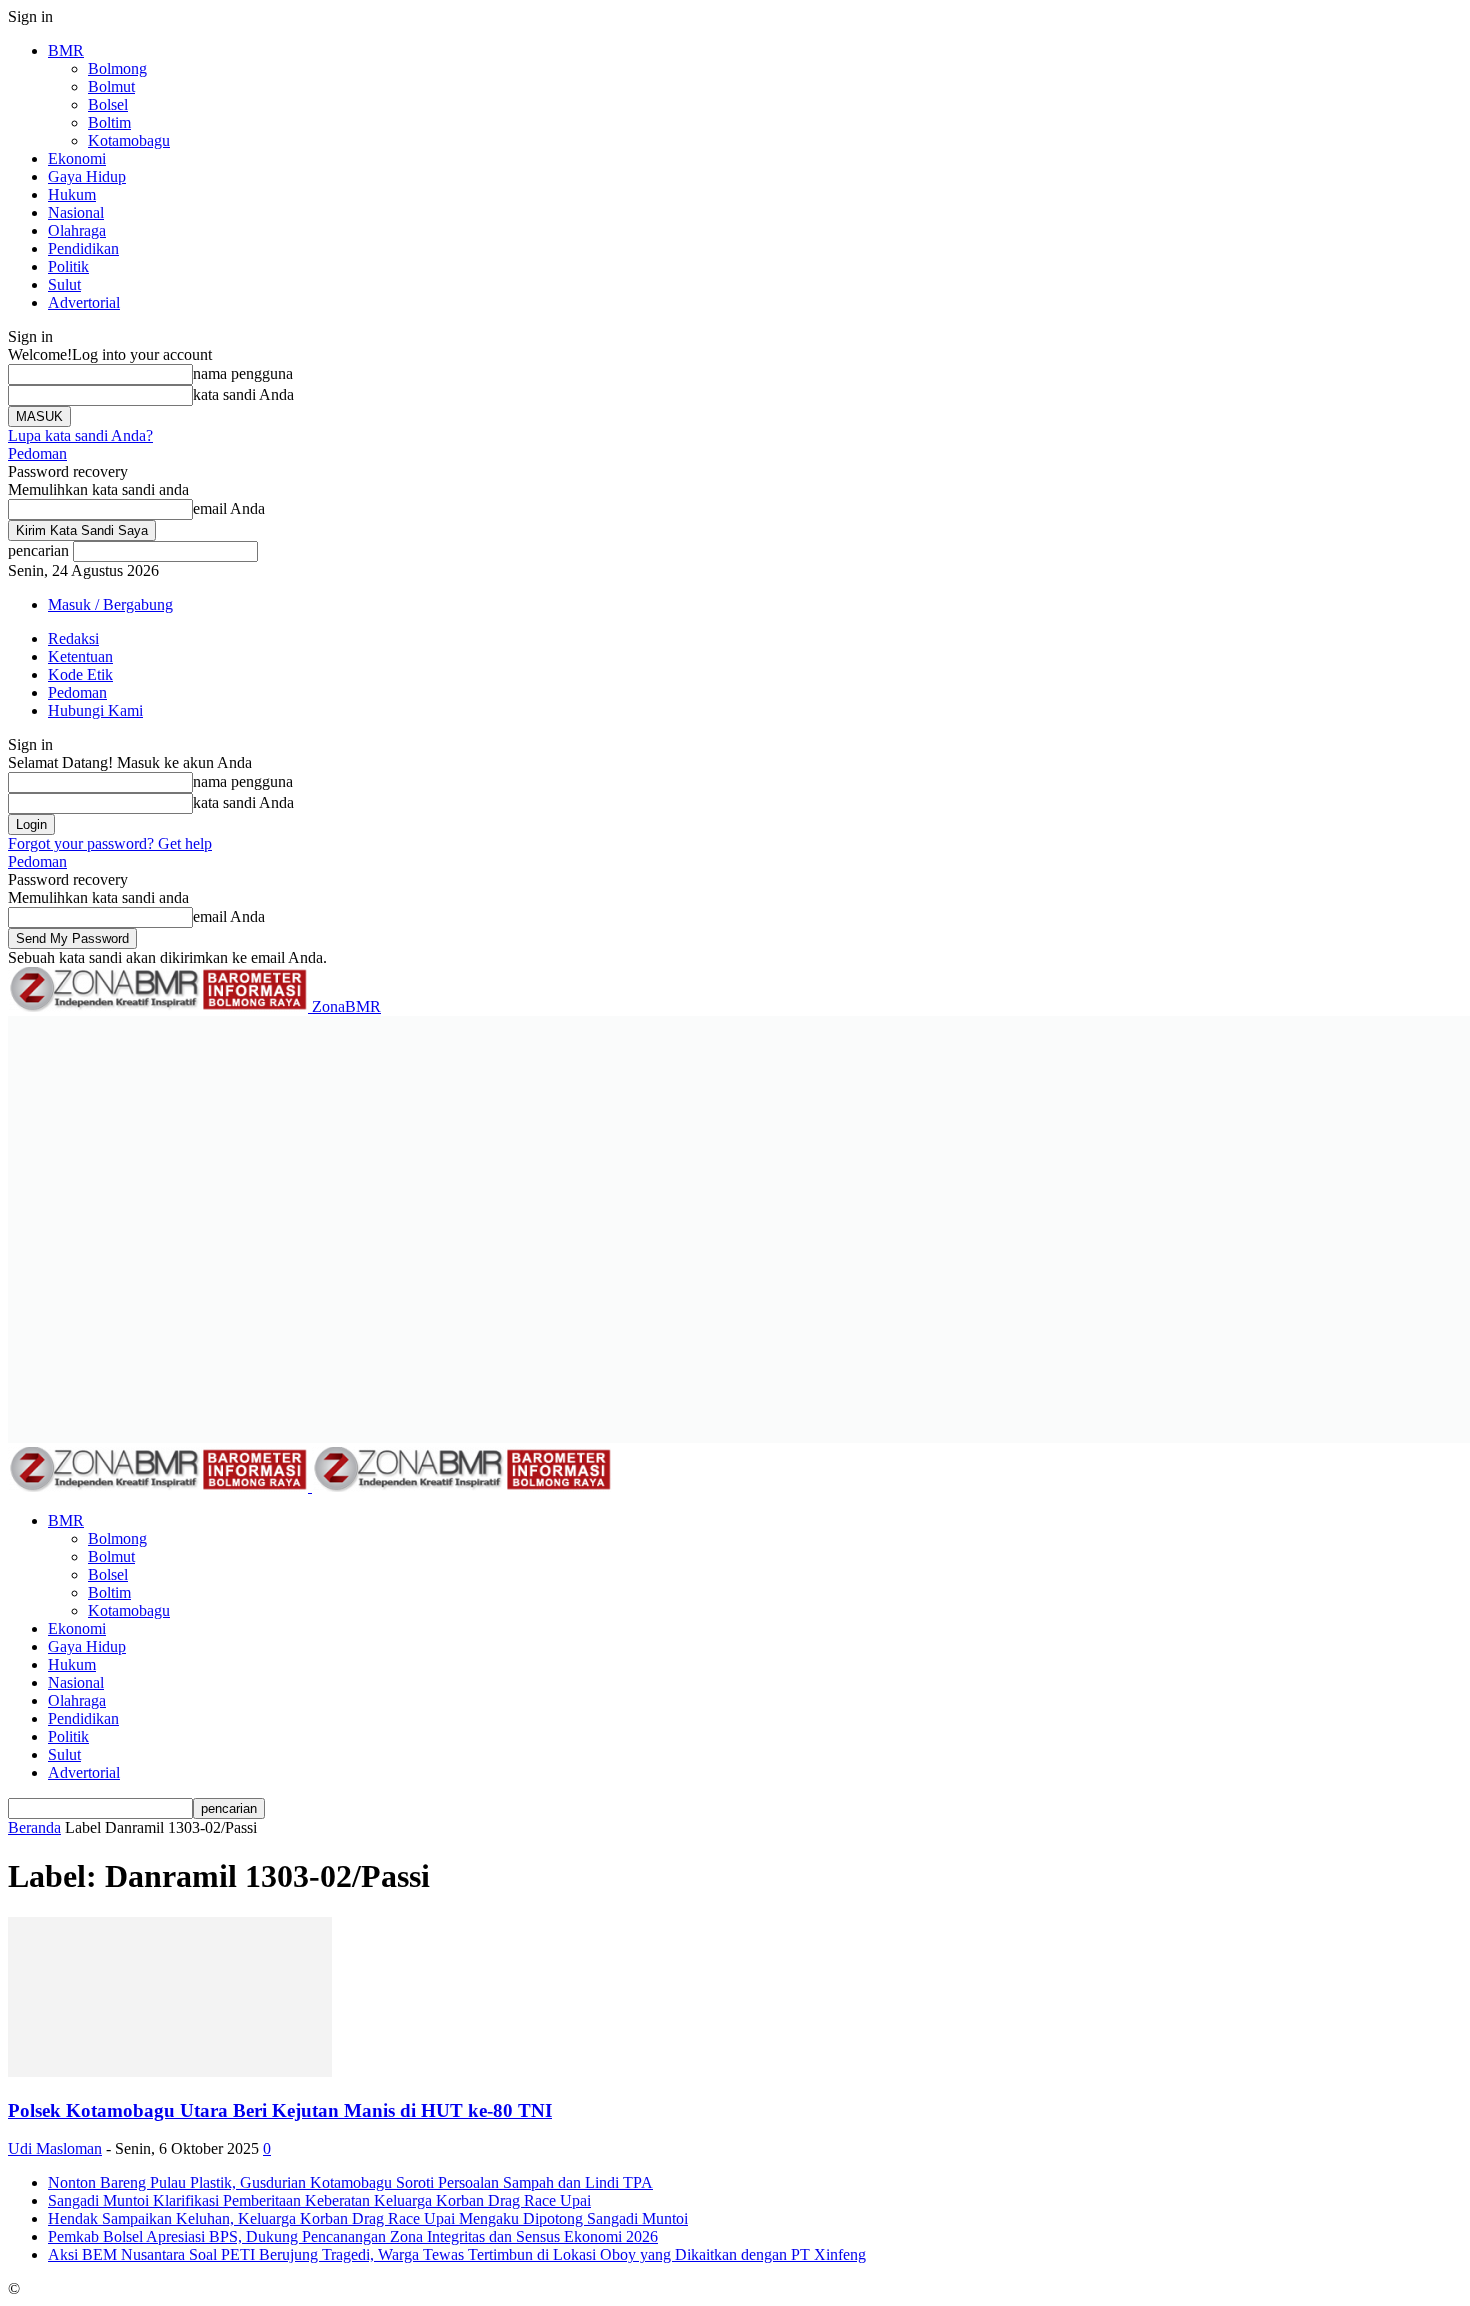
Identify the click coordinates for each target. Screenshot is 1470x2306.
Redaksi (73, 638)
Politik (68, 266)
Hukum (72, 194)
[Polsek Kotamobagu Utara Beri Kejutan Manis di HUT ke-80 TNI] (170, 2071)
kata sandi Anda (243, 394)
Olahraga (77, 230)
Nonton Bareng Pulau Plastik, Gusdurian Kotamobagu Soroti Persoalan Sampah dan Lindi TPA (350, 2182)
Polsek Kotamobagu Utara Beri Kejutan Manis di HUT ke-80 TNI (280, 2110)
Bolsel (108, 104)
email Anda (229, 508)
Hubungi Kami (95, 710)
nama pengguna (243, 373)
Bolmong (117, 68)
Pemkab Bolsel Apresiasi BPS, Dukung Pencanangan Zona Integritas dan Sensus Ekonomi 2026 (353, 2236)
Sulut (64, 284)
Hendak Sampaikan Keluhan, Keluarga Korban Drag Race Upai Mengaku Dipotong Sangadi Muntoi (368, 2218)
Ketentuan (80, 656)
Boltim (109, 122)
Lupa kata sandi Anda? (80, 435)
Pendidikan (83, 248)
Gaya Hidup (87, 176)
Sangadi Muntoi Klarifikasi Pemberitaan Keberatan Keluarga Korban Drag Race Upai (319, 2200)
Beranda (34, 1827)
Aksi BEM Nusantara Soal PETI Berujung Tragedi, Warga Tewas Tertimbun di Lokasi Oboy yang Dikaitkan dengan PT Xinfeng (457, 2254)
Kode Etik (80, 674)
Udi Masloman (55, 2148)
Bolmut (111, 86)
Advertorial (84, 302)
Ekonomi (77, 158)
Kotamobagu (129, 140)
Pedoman (37, 453)
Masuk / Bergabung (110, 604)
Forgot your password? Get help (110, 843)
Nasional (76, 212)
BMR (66, 50)
